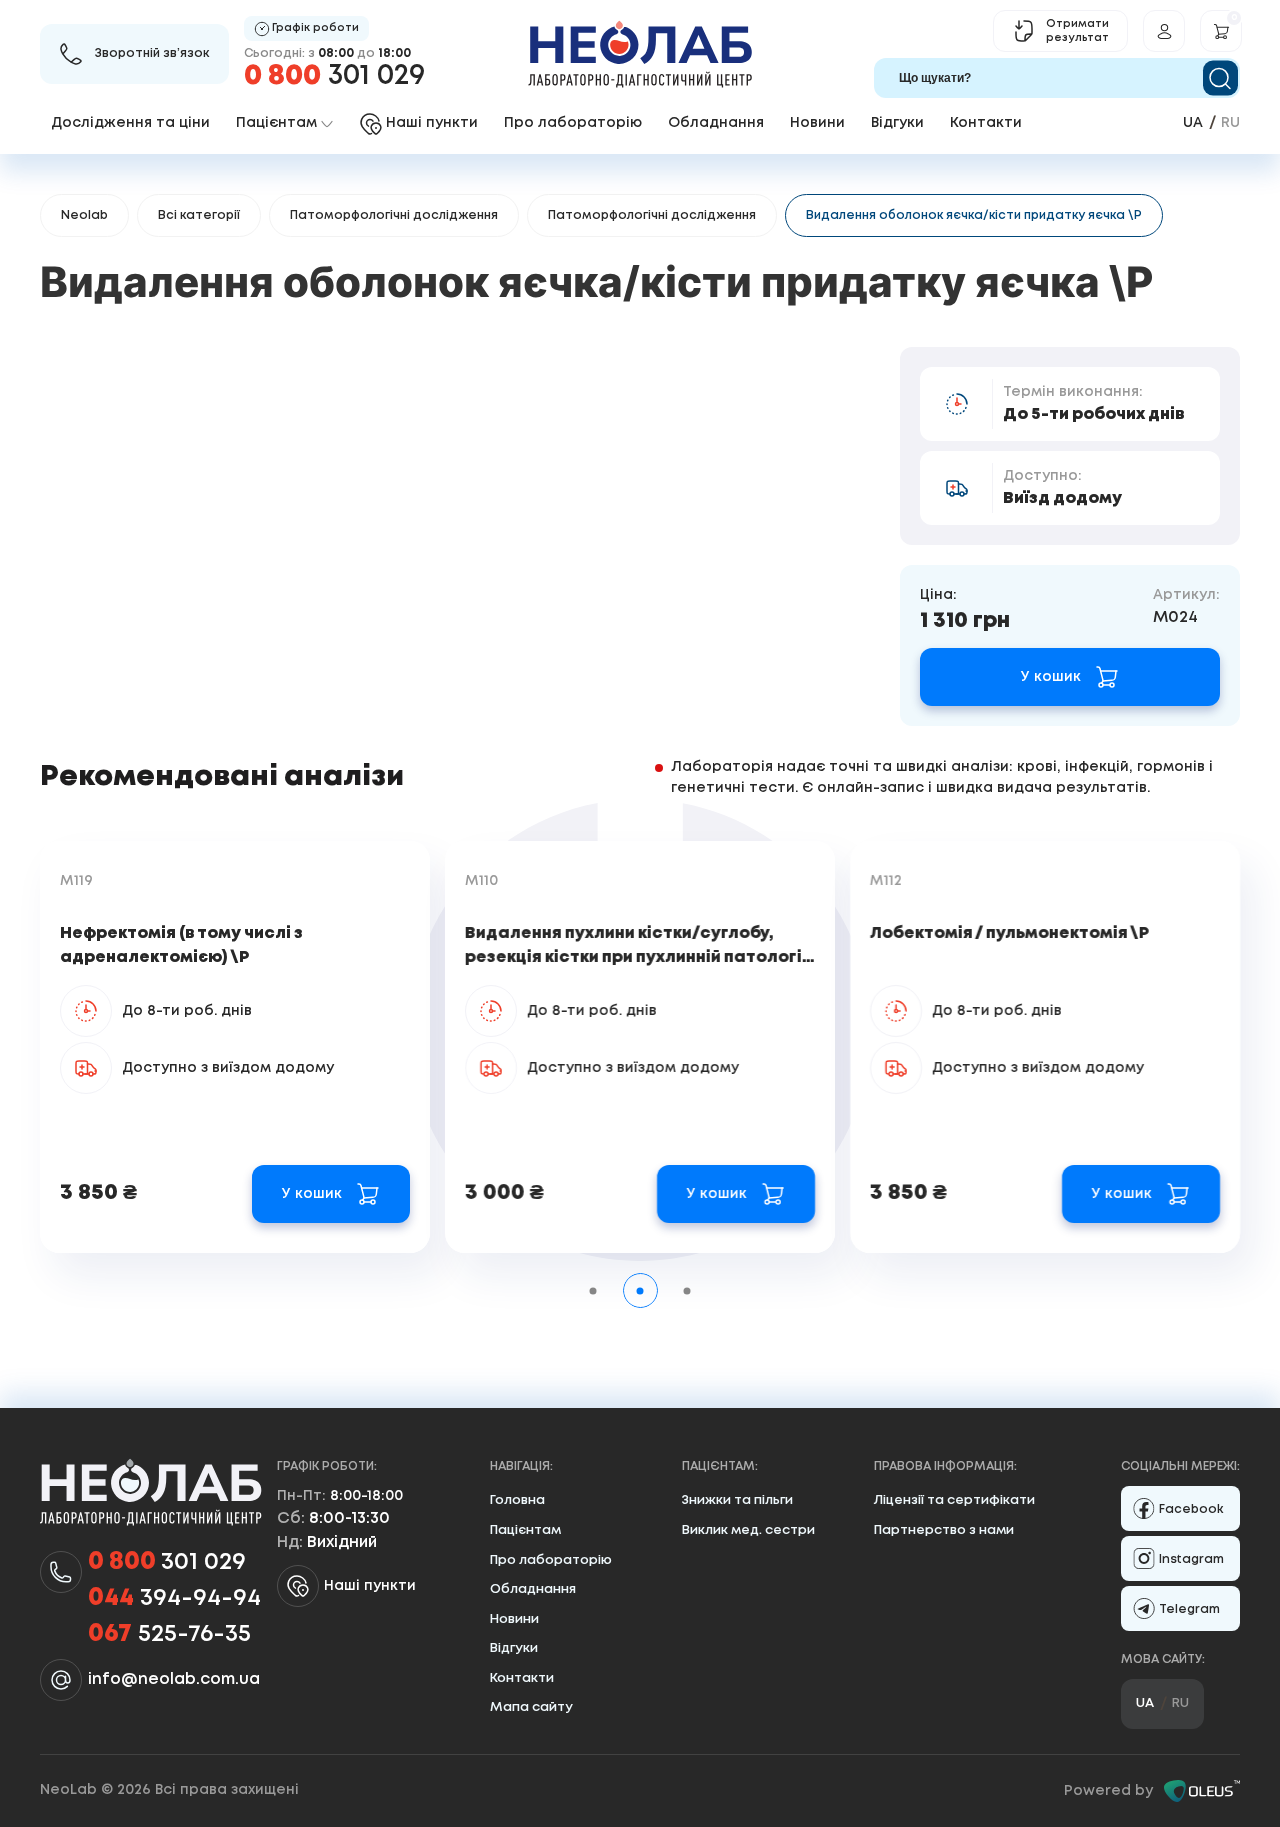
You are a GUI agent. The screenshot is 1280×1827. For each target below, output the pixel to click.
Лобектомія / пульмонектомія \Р (1009, 933)
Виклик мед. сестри (748, 1530)
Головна (517, 1500)
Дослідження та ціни (130, 123)
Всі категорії (199, 215)
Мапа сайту (531, 1707)
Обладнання (716, 123)
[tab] (593, 1290)
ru (1230, 123)
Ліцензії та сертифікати (954, 1500)
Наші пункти (370, 1586)
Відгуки (897, 123)
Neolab (84, 215)
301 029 (334, 76)
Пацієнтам (525, 1530)
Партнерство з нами (944, 1530)
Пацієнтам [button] (276, 123)
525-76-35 (169, 1634)
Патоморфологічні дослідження (394, 215)
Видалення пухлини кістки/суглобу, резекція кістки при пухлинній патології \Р (636, 957)
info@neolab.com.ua (174, 1679)
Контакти (986, 123)
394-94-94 (174, 1598)
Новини (817, 123)
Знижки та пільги (737, 1500)
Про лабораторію (573, 123)
